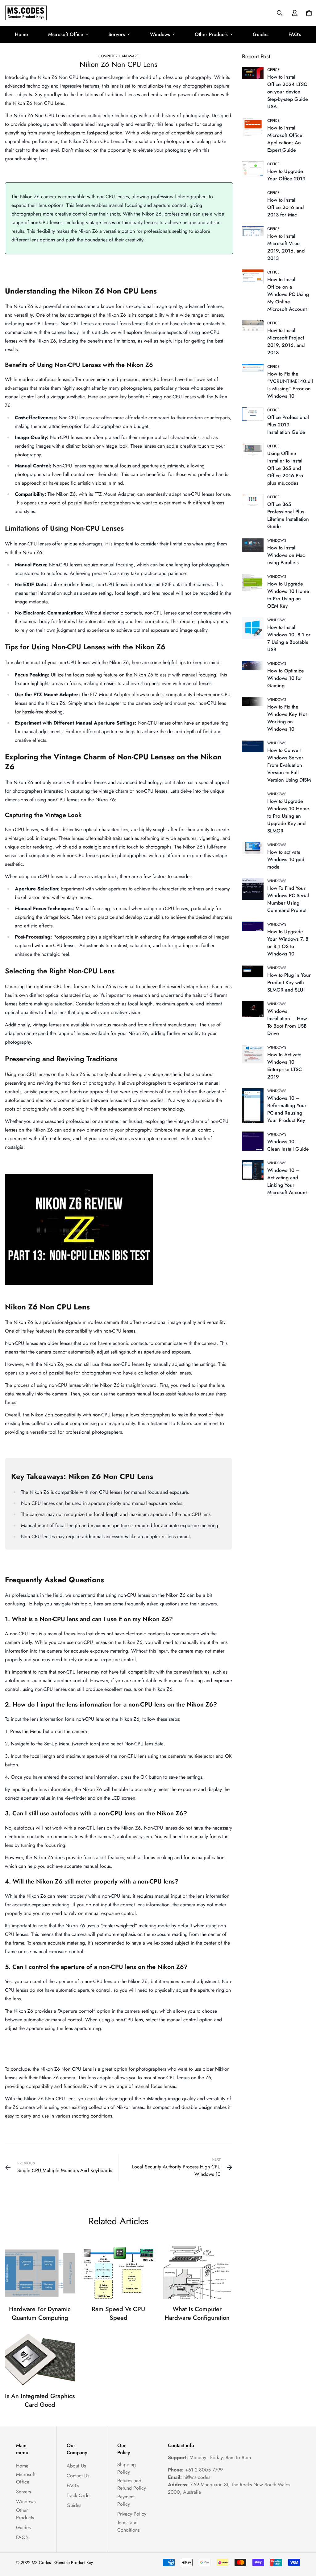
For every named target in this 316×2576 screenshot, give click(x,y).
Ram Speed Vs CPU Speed (118, 2313)
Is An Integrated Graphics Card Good (40, 2400)
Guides (261, 34)
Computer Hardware (119, 56)
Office (274, 70)
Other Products (211, 34)
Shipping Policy (127, 2468)
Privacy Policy (132, 2514)
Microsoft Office (66, 34)
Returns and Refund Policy (132, 2484)
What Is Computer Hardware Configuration (197, 2313)
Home (21, 34)
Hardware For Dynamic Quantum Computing (40, 2313)
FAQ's (295, 34)
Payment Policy (126, 2500)
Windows (160, 34)
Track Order (79, 2495)
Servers (117, 34)
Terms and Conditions (128, 2526)
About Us (76, 2466)
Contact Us (78, 2476)
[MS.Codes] (26, 13)
